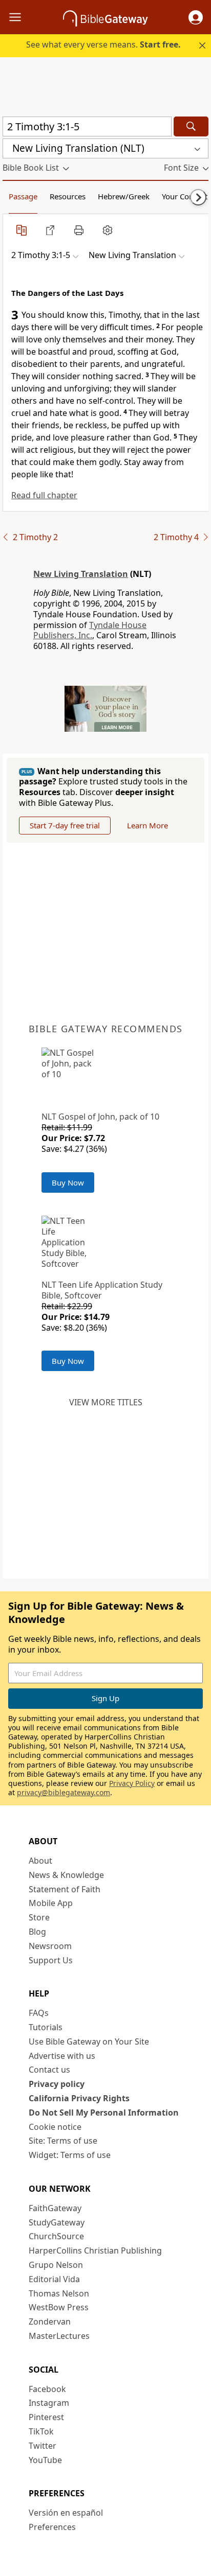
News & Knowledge (66, 1875)
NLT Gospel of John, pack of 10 (100, 1117)
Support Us (51, 1960)
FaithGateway (55, 2208)
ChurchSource (56, 2236)
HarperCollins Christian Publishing (95, 2250)
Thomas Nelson (59, 2293)
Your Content (185, 196)
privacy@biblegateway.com (64, 1792)
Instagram (49, 2403)
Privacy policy (57, 2084)
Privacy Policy (132, 1783)
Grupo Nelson (56, 2265)
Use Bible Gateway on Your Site (89, 2041)
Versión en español (66, 2513)
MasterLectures (59, 2336)
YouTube (45, 2460)
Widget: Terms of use (70, 2155)
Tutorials (46, 2027)
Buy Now (68, 1182)
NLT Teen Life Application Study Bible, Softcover (102, 1290)
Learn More (147, 825)
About (40, 1861)
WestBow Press (59, 2307)
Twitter (43, 2446)
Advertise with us (62, 2056)
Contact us (49, 2070)
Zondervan (50, 2322)
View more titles (106, 1402)
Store (39, 1917)
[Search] (191, 126)
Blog (37, 1932)
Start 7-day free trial (65, 825)
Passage (23, 196)
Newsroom (50, 1946)
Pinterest (46, 2417)
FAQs (39, 2013)
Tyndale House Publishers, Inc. (90, 630)
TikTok (41, 2431)
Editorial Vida (54, 2279)
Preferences (52, 2527)
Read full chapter (44, 495)
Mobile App (51, 1903)
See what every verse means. (103, 44)
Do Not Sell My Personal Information (104, 2113)
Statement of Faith (65, 1889)
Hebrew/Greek (124, 196)
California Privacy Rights (79, 2098)
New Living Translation (81, 574)
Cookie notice (55, 2127)
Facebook (47, 2389)
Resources (68, 196)
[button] (196, 17)
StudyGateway (57, 2222)
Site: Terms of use (63, 2141)
